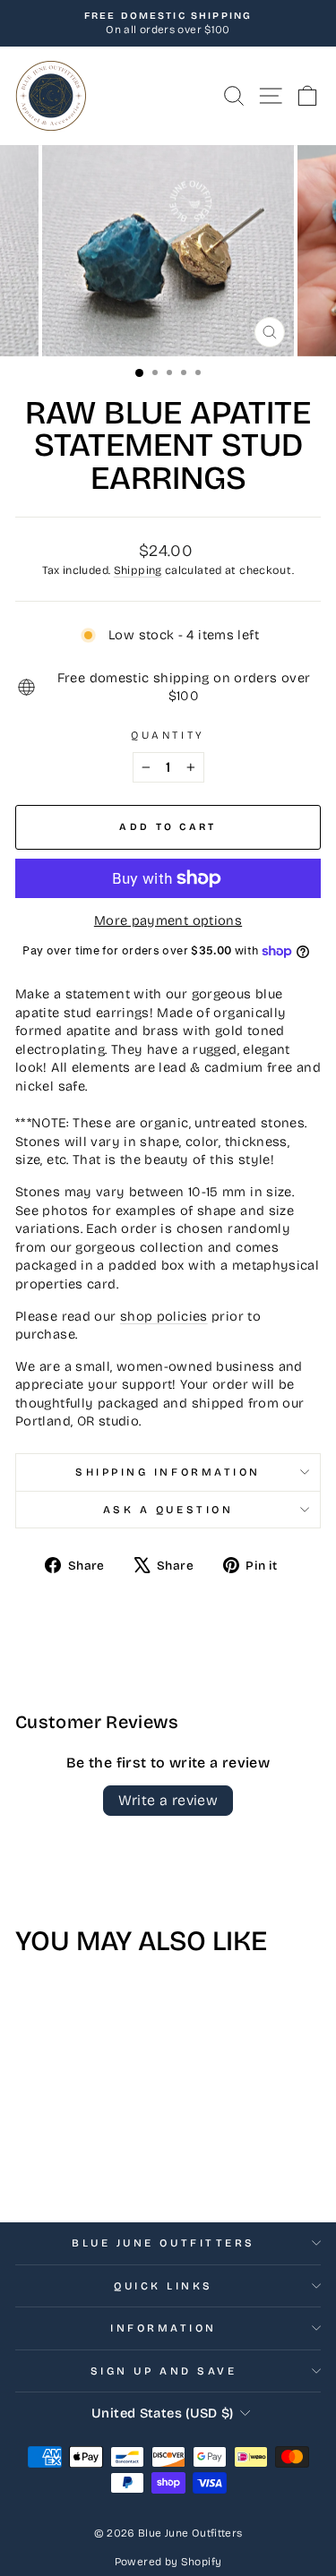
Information (164, 2328)
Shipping (138, 570)
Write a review (168, 1800)
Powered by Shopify (168, 2562)
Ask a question (168, 1510)
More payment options (168, 920)
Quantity (168, 735)
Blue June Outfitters (164, 2243)
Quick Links (164, 2286)
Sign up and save (164, 2371)
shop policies (164, 1316)
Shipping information (168, 1472)
